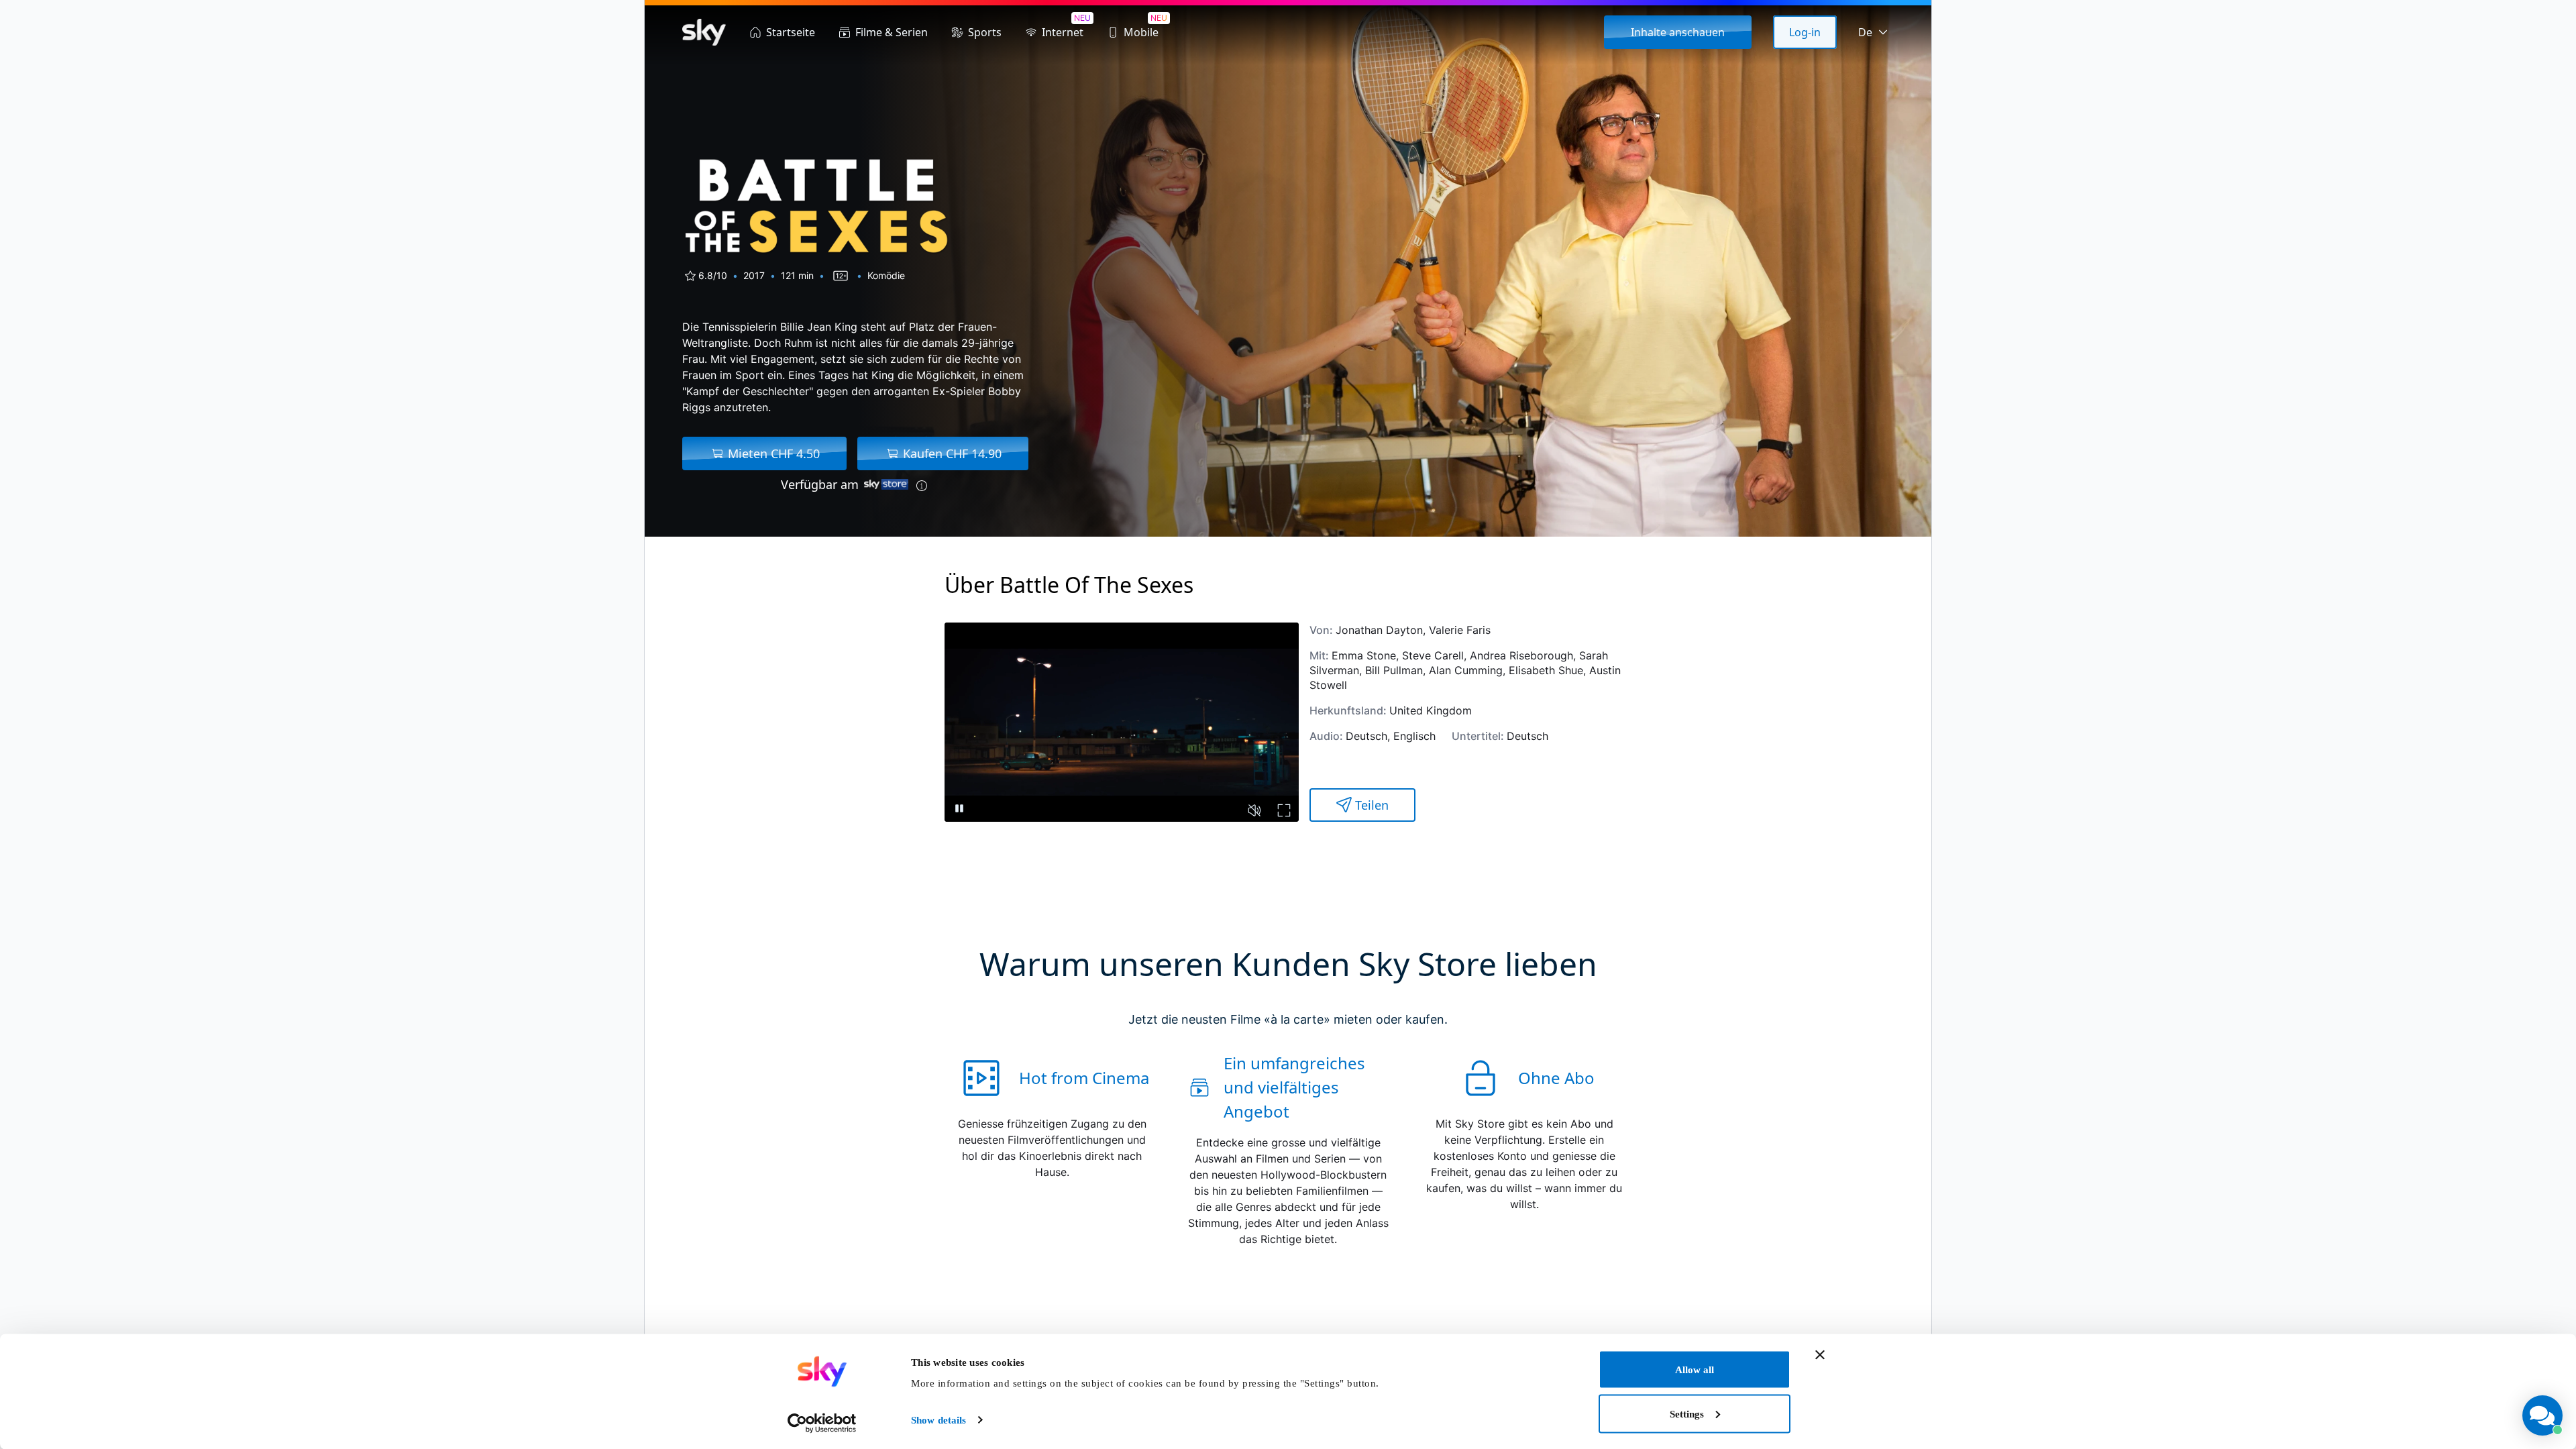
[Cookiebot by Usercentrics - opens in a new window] (822, 1423)
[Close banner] (1820, 1355)
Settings (1687, 1413)
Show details (938, 1420)
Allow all (1695, 1370)
